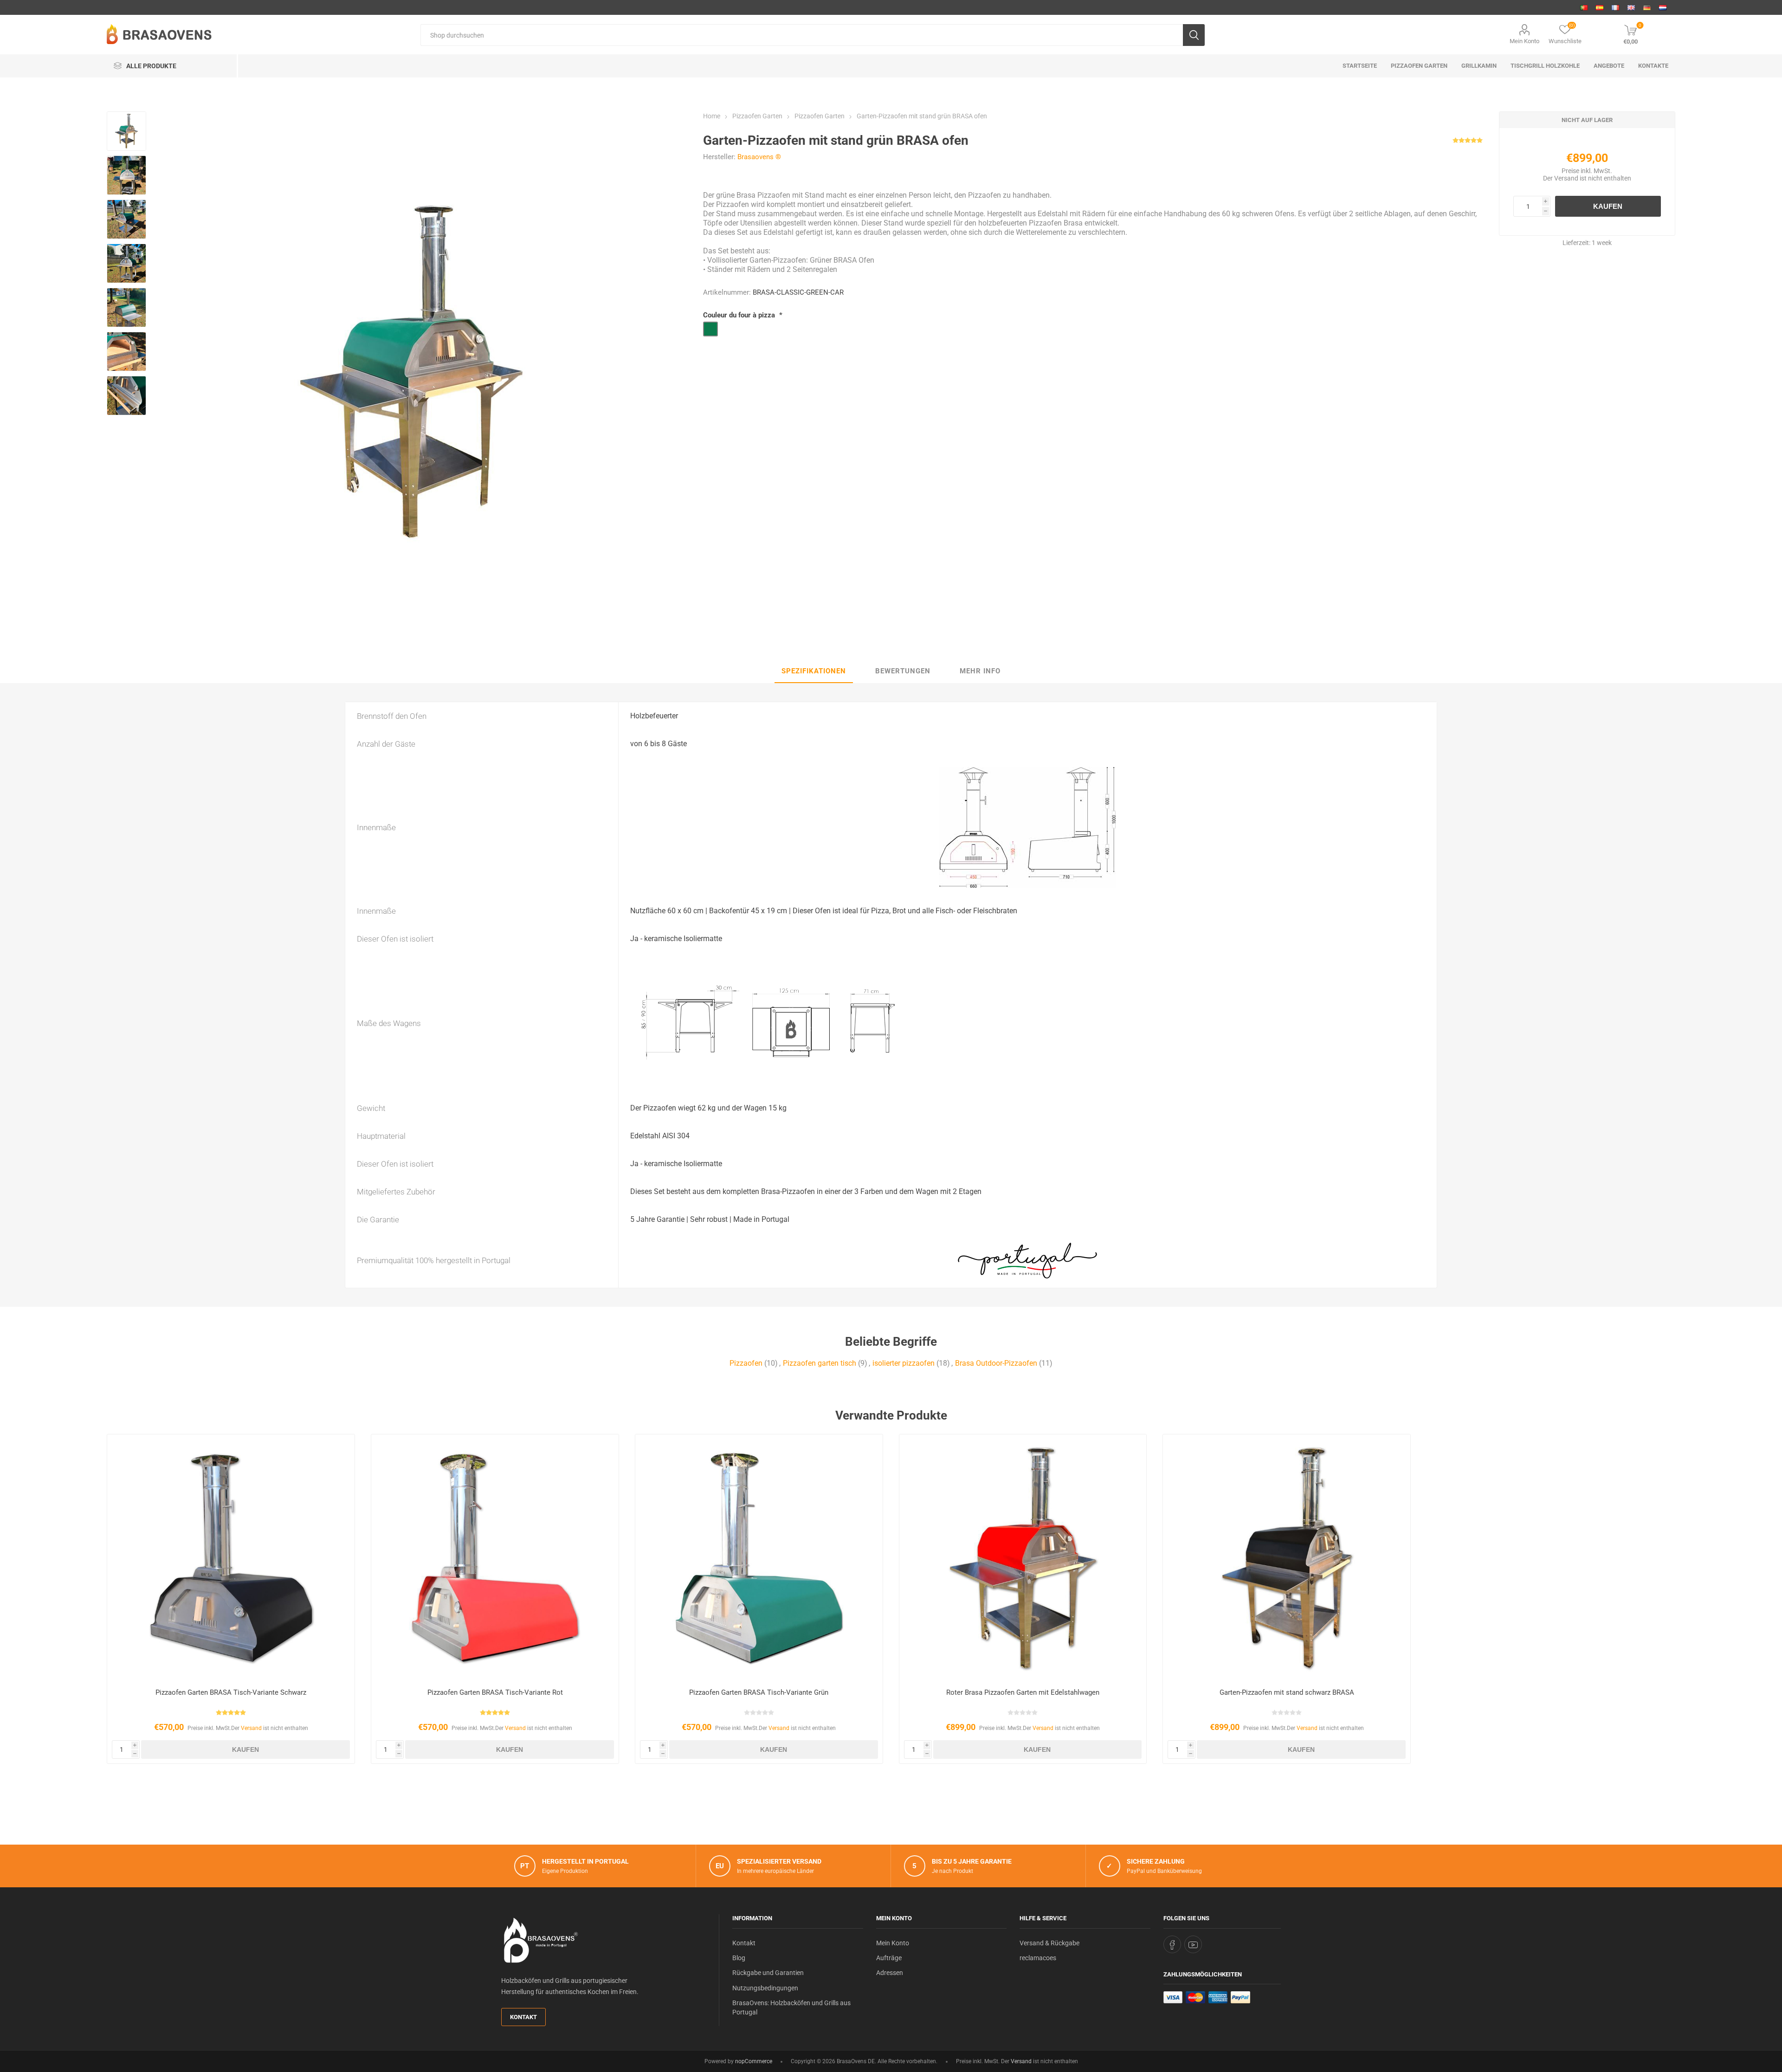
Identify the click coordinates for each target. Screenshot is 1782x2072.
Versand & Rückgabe (1049, 1943)
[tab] (814, 671)
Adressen (890, 1973)
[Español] (1600, 7)
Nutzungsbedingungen (765, 1988)
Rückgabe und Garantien (768, 1973)
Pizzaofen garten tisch (820, 1363)
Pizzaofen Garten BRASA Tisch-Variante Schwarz (231, 1692)
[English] (1631, 7)
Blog (739, 1958)
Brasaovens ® (759, 157)
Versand (1566, 178)
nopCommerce (754, 2061)
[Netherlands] (1663, 7)
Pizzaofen (746, 1363)
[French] (1615, 7)
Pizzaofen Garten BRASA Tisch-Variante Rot (495, 1692)
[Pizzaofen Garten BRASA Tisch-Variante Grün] (759, 1558)
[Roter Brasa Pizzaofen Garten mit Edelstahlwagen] (1023, 1558)
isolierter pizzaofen (904, 1363)
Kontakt (523, 2017)
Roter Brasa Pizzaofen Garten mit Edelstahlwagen (1023, 1692)
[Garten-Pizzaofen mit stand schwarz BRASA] (1287, 1558)
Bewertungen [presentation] (903, 671)
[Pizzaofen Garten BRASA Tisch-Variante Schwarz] (231, 1558)
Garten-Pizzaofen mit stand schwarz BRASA (1287, 1692)
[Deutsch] (1647, 7)
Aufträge (889, 1958)
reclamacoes (1038, 1958)
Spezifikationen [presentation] (814, 671)
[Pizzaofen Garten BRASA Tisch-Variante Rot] (495, 1558)
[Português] (1584, 7)
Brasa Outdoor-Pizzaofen (996, 1363)
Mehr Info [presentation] (980, 671)
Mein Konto (1524, 41)
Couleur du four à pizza (740, 315)
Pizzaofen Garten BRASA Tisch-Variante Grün (759, 1692)
